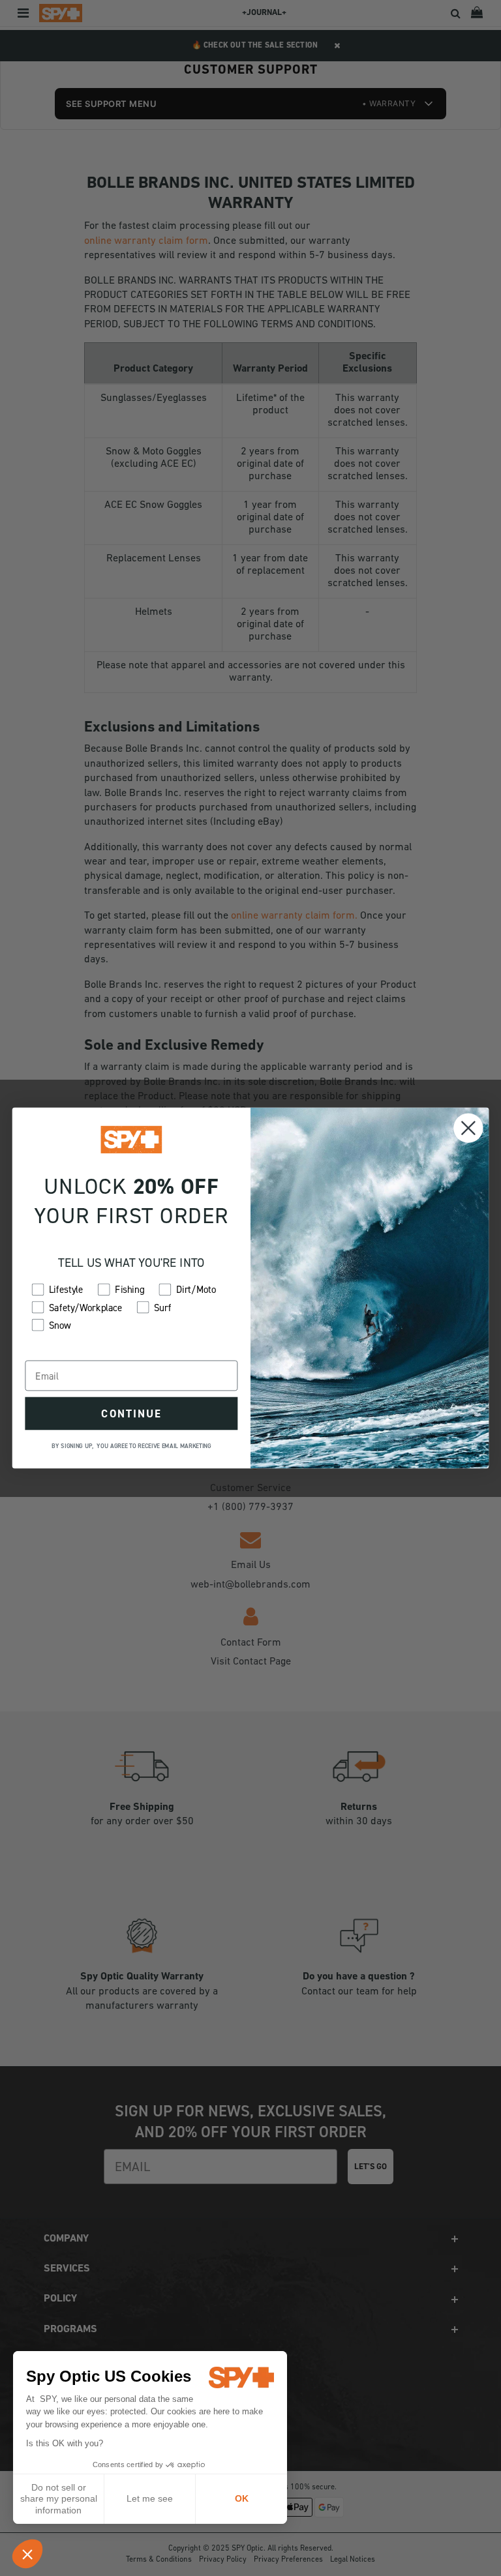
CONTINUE (131, 1414)
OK (242, 2498)
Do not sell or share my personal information (59, 2499)
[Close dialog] (468, 1128)
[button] (27, 2554)
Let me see (150, 2498)
